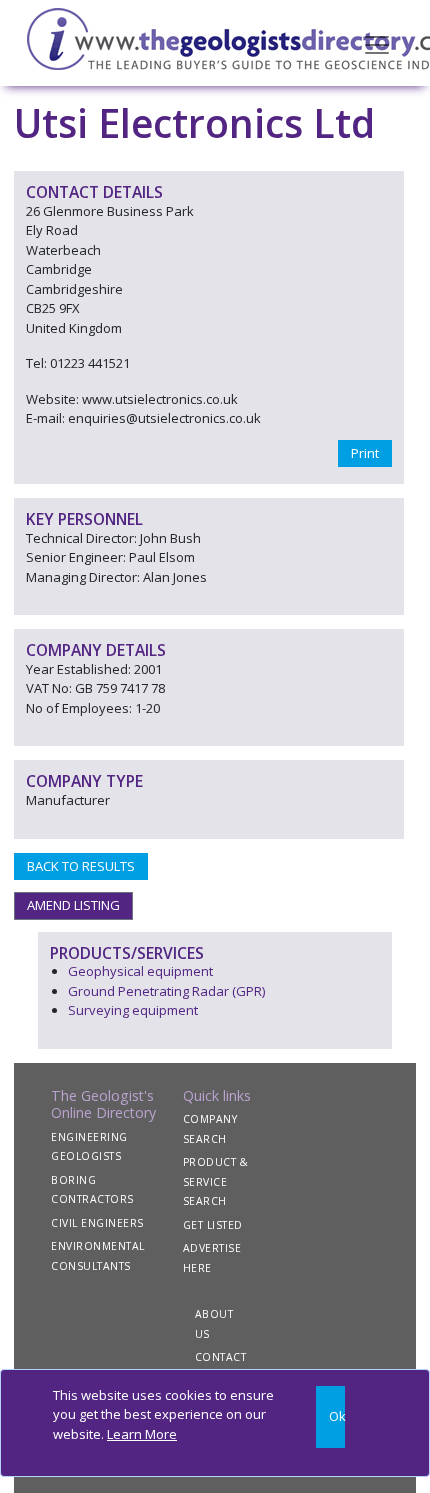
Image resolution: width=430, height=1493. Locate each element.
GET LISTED (213, 1225)
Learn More (142, 1434)
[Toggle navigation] (377, 43)
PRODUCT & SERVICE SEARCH (216, 1181)
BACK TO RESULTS (81, 866)
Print (365, 453)
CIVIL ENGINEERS (97, 1223)
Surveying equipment (133, 1010)
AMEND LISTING (73, 905)
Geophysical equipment (140, 971)
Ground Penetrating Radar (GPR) (166, 991)
